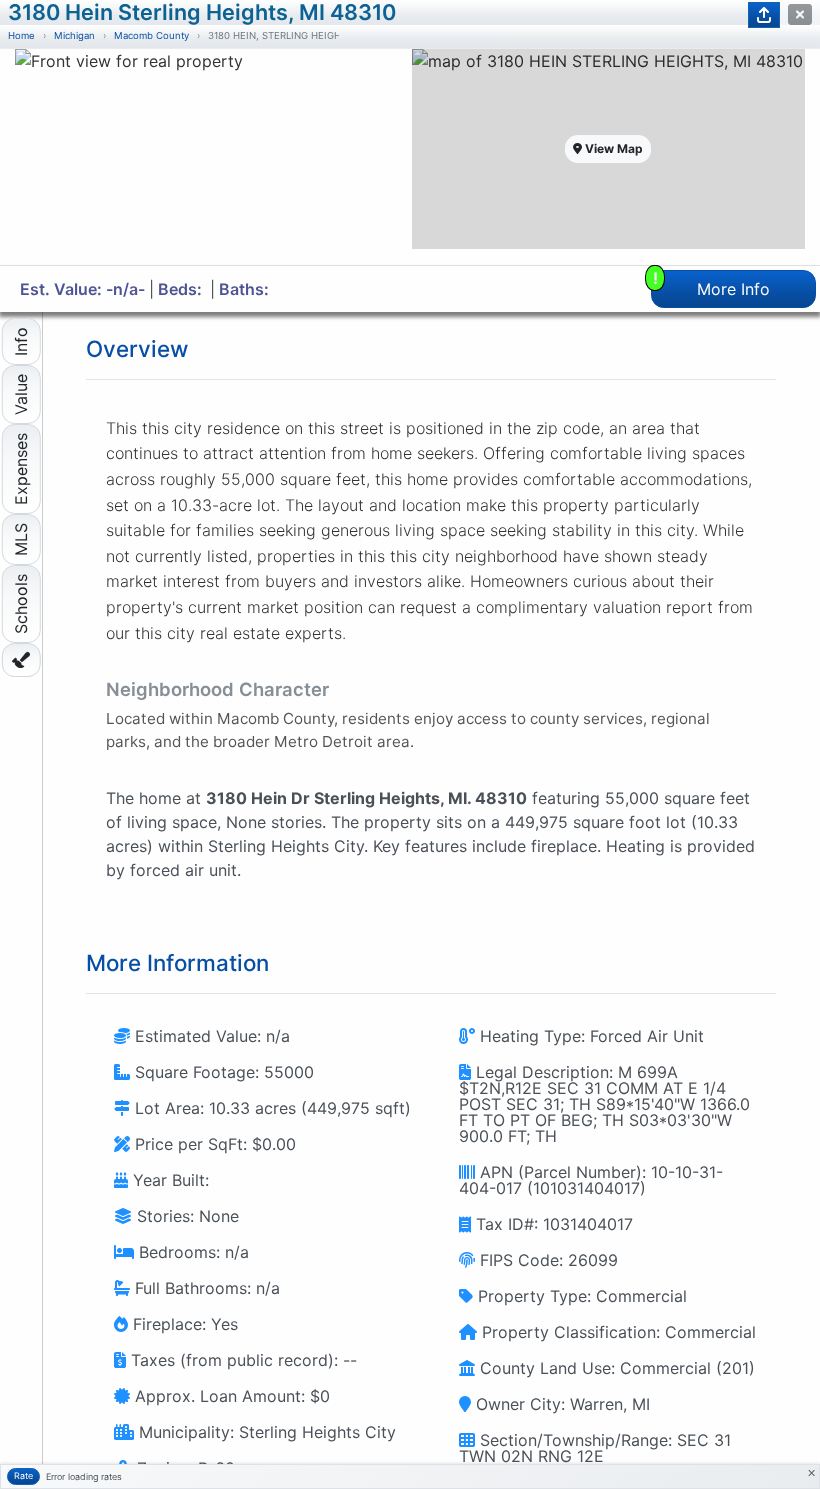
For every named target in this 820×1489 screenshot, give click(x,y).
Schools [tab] (21, 604)
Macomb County (151, 35)
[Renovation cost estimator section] (21, 660)
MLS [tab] (21, 539)
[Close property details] (800, 14)
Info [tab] (21, 341)
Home (21, 35)
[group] (212, 157)
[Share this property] (764, 15)
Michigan (74, 35)
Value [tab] (21, 394)
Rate (23, 1475)
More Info (712, 284)
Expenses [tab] (21, 469)
